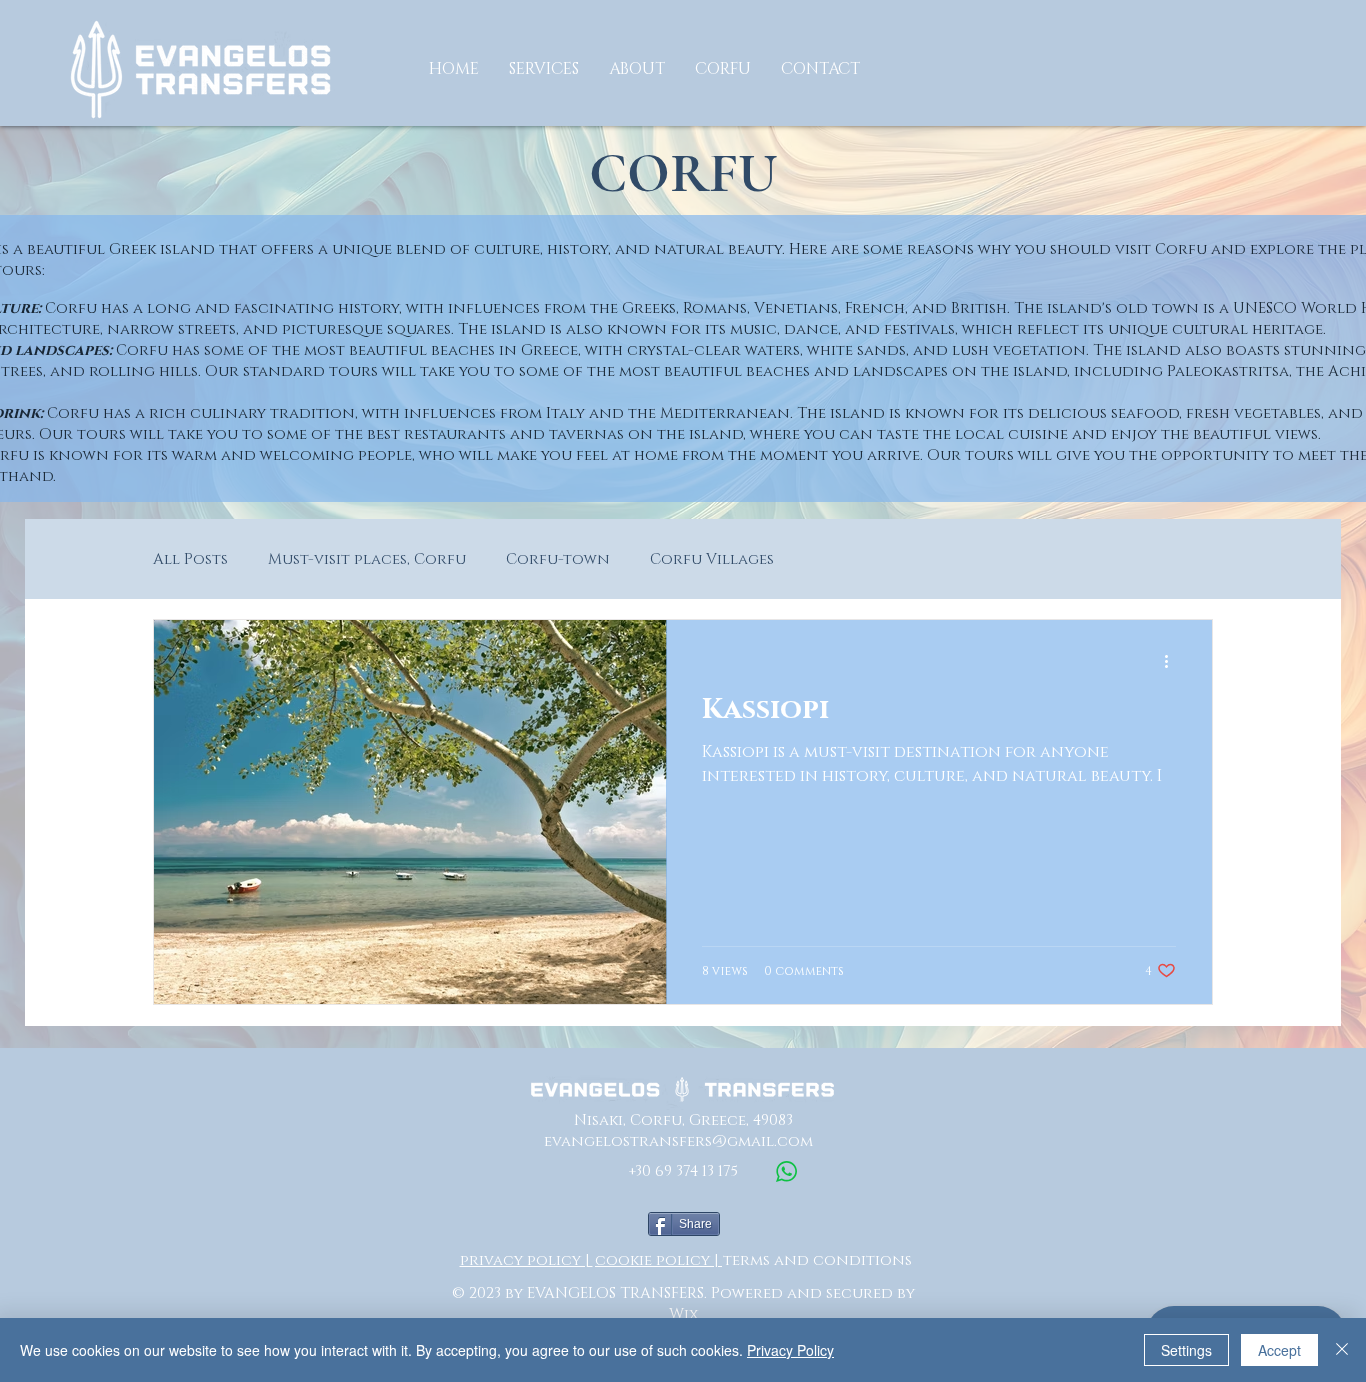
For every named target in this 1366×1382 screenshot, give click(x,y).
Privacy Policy (790, 1350)
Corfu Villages (712, 559)
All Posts (190, 559)
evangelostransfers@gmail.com (678, 1141)
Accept (1279, 1350)
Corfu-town (558, 559)
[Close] (1342, 1350)
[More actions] (1173, 661)
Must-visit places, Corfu (367, 559)
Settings (1186, 1350)
